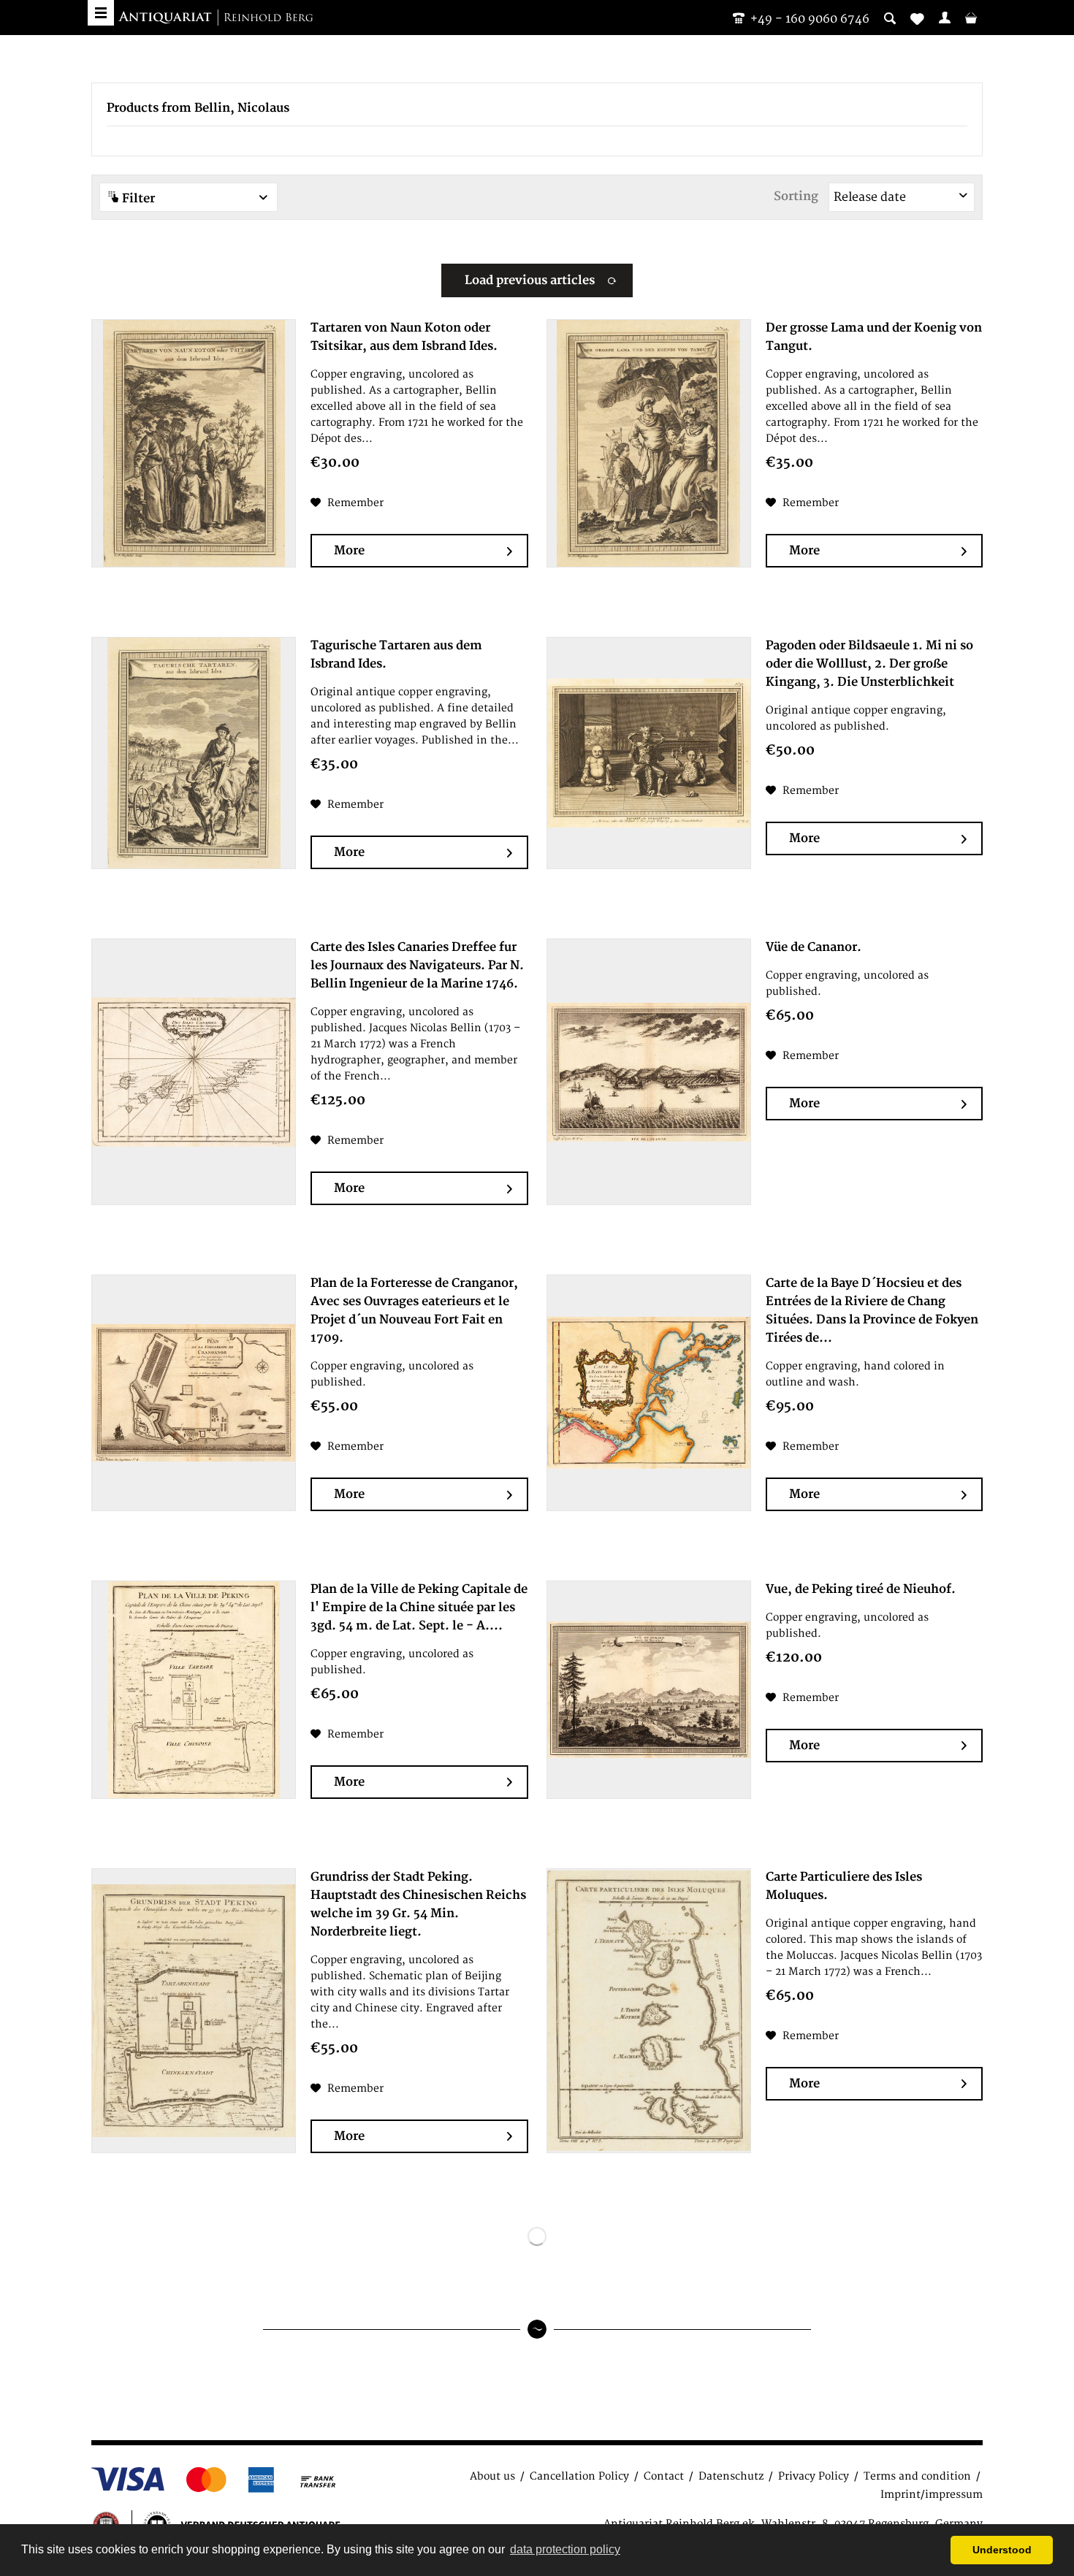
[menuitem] (945, 18)
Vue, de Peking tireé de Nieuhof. (861, 1589)
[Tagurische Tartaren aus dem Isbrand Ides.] (194, 753)
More (349, 551)
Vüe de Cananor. (814, 947)
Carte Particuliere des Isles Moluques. (844, 1886)
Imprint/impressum (932, 2495)
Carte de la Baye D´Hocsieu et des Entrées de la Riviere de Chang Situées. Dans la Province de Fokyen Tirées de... (872, 1311)
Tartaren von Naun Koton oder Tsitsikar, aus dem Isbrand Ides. (404, 337)
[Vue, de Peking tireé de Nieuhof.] (649, 1690)
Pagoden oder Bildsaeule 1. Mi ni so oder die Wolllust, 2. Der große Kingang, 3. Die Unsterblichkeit (869, 664)
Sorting (796, 196)
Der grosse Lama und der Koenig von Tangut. (874, 337)
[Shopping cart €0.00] (971, 18)
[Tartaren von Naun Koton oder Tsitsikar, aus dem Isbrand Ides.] (194, 443)
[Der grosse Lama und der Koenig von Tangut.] (649, 443)
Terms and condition (917, 2476)
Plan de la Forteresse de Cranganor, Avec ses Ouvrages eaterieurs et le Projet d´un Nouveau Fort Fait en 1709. (414, 1311)
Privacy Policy (814, 2476)
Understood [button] (1002, 2550)
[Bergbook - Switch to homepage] (216, 18)
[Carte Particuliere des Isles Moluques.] (649, 2011)
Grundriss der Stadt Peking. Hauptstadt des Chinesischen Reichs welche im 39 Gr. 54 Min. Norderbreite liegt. (418, 1904)
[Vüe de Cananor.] (649, 1072)
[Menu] (101, 13)
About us (492, 2476)
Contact (664, 2476)
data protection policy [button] (565, 2549)
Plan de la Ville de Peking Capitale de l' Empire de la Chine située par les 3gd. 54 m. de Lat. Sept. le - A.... (419, 1608)
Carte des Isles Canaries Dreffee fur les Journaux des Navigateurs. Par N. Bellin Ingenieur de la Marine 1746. (417, 966)
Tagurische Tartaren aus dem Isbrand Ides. (396, 655)
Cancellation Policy (579, 2476)
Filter (137, 199)
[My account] (945, 18)
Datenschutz (731, 2476)
